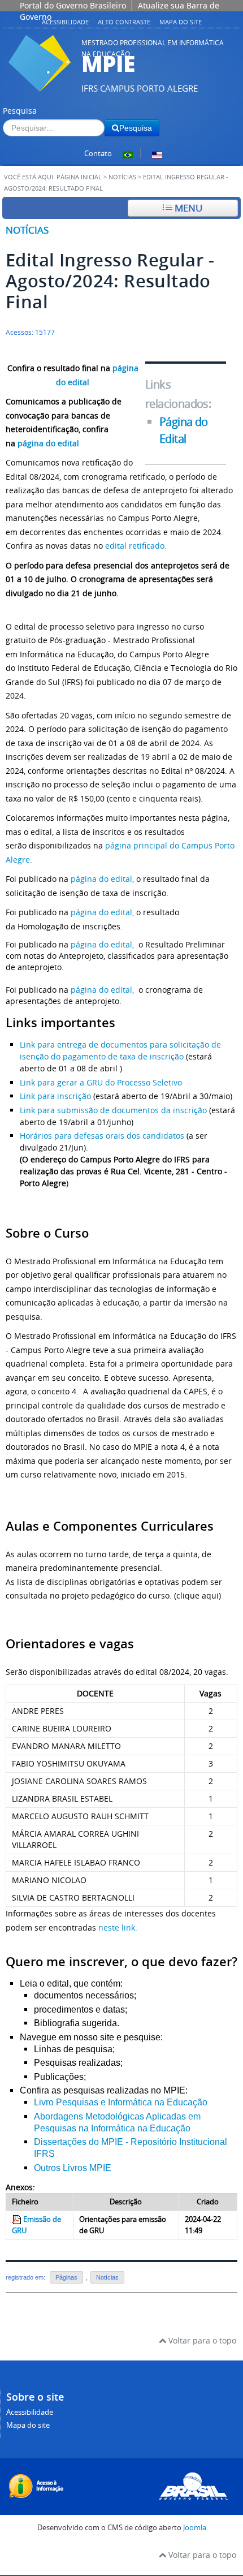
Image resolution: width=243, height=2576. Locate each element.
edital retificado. (136, 546)
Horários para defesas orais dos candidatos (102, 1136)
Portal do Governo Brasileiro (73, 5)
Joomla (195, 2528)
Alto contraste (124, 22)
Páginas (66, 2277)
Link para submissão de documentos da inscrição (113, 1110)
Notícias (122, 177)
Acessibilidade (65, 22)
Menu (187, 208)
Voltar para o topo (201, 2340)
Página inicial (79, 177)
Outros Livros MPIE (73, 2168)
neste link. (118, 1927)
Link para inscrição (55, 1096)
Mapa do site (181, 22)
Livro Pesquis (61, 2102)
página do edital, (102, 879)
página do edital (48, 443)
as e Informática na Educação (148, 2102)
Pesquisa (20, 111)
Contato (98, 154)
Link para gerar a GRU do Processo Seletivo (102, 1082)
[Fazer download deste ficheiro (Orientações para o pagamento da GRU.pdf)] (18, 2219)
